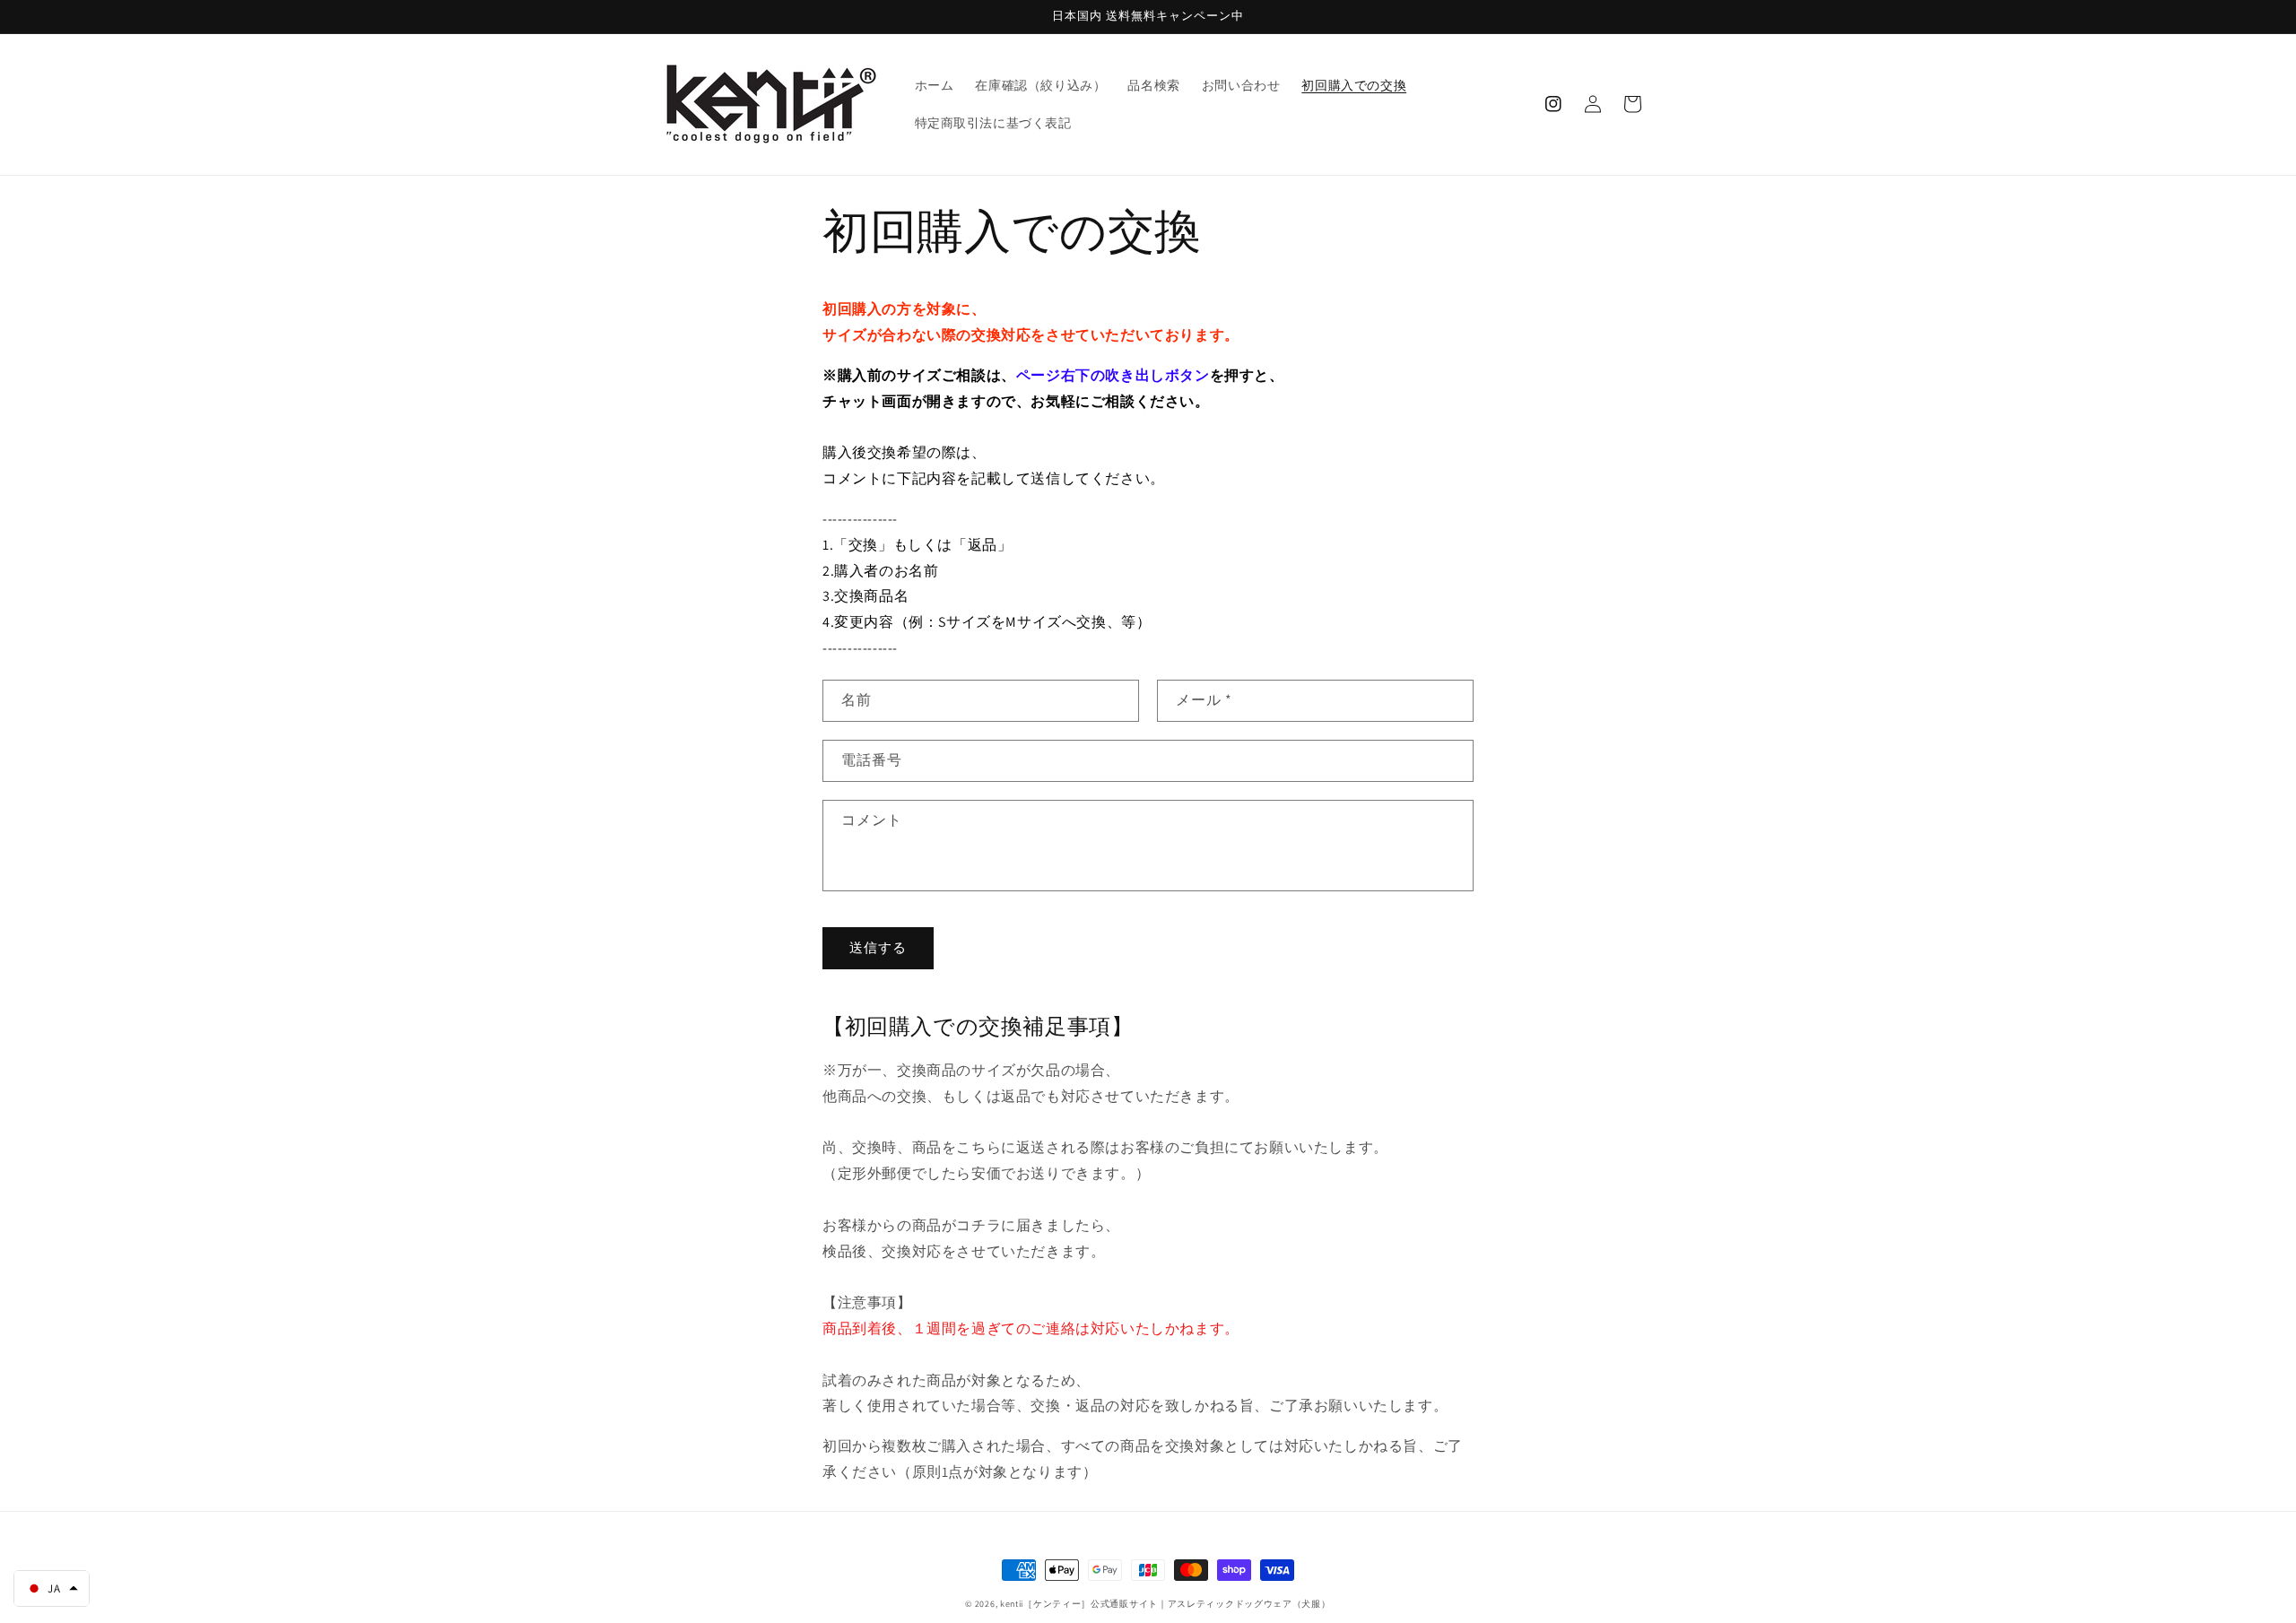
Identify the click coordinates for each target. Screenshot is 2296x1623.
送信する (878, 947)
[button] (52, 1588)
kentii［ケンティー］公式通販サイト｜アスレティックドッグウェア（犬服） (1165, 1604)
